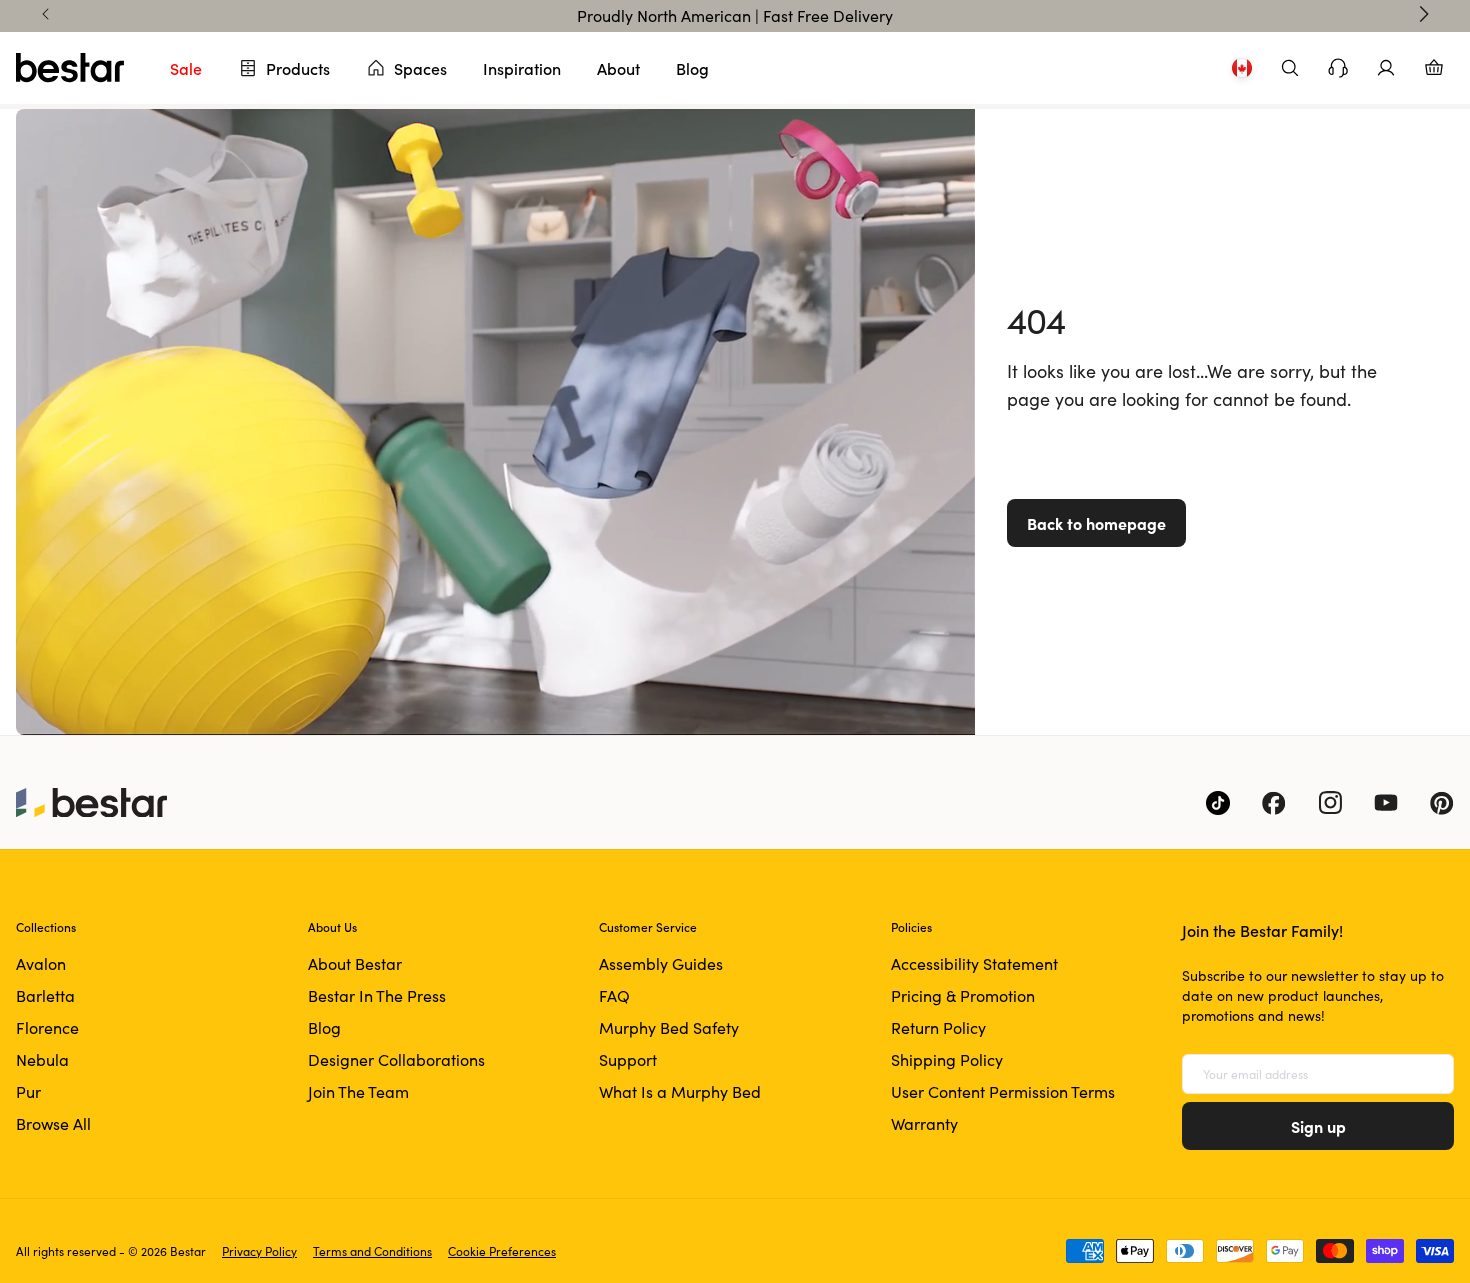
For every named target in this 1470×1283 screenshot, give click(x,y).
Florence (47, 1027)
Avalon (41, 963)
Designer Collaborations (396, 1059)
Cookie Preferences (502, 1251)
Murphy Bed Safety (669, 1027)
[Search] (1290, 68)
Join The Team (358, 1091)
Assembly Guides (661, 963)
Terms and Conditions (372, 1251)
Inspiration (522, 68)
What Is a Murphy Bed (680, 1091)
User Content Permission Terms (1003, 1091)
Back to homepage (1096, 523)
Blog (692, 68)
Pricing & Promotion (963, 995)
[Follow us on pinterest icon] (1442, 803)
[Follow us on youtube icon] (1386, 803)
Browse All (53, 1123)
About (618, 68)
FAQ (614, 995)
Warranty (924, 1123)
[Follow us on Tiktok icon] (1218, 803)
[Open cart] (1434, 68)
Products (298, 68)
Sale (186, 68)
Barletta (45, 995)
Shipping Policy (947, 1059)
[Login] (1386, 68)
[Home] (70, 68)
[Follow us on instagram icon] (1330, 803)
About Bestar (355, 963)
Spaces (420, 68)
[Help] (1338, 68)
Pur (28, 1091)
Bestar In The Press (377, 995)
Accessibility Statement (974, 963)
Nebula (42, 1059)
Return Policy (938, 1027)
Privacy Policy (259, 1251)
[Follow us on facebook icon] (1274, 803)
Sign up (1318, 1126)
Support (628, 1059)
